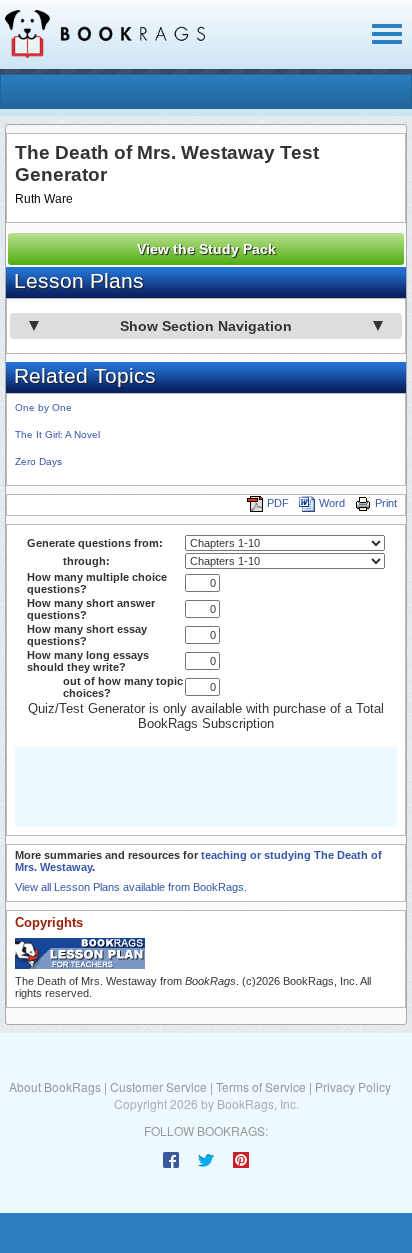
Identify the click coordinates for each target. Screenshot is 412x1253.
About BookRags (55, 1086)
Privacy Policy (353, 1086)
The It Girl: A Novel (57, 434)
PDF (278, 503)
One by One (43, 407)
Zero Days (38, 461)
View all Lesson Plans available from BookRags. (131, 887)
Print (386, 503)
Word (332, 503)
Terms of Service (261, 1086)
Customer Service (158, 1086)
